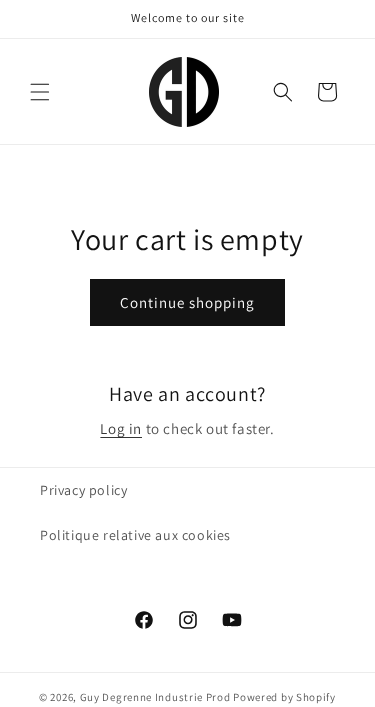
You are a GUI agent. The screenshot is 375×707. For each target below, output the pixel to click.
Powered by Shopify (284, 697)
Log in (121, 428)
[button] (40, 92)
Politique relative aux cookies (135, 535)
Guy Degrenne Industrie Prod (155, 697)
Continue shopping (187, 302)
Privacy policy (83, 490)
